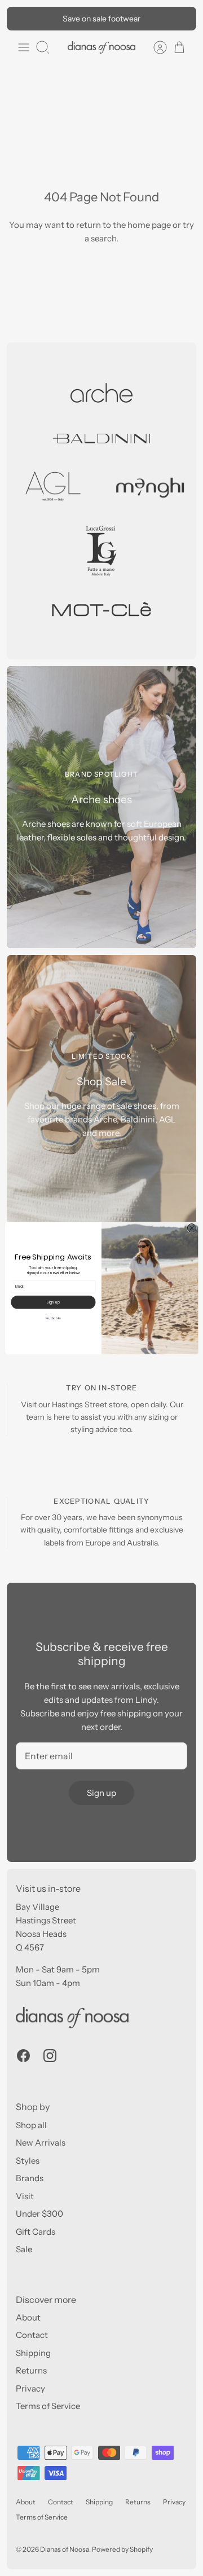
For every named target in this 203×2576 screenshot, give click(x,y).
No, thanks (54, 1318)
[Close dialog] (191, 1228)
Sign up (53, 1302)
